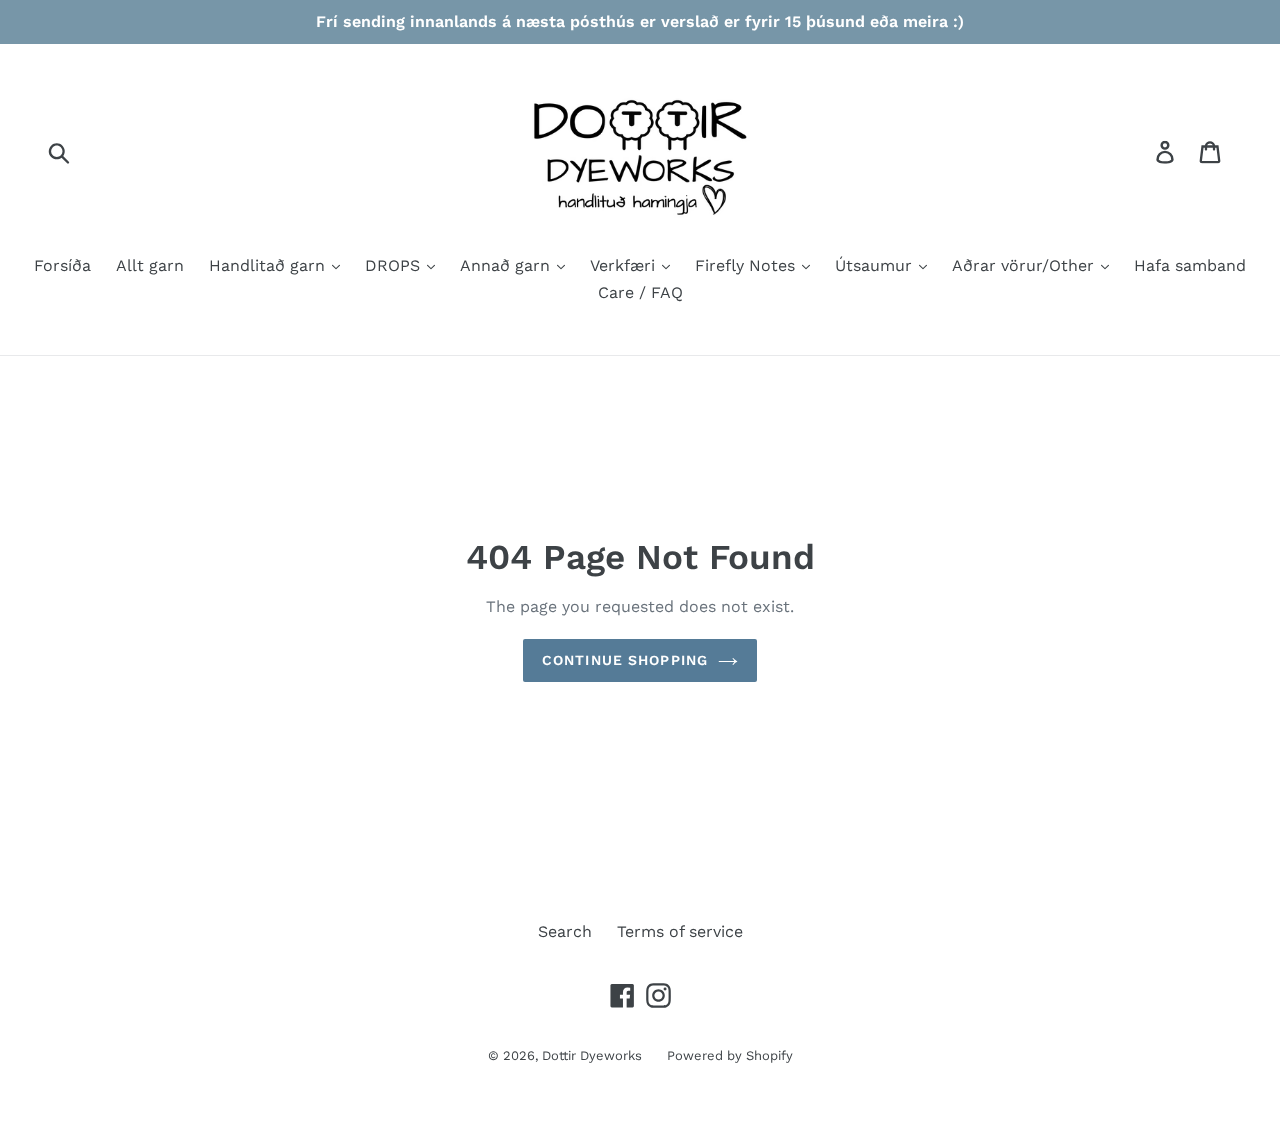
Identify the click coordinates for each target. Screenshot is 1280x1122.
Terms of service (680, 931)
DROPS (395, 265)
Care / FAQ (640, 292)
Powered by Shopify (730, 1055)
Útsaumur (876, 265)
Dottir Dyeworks (592, 1055)
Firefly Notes (747, 265)
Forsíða (62, 265)
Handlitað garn (269, 265)
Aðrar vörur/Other (1025, 265)
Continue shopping (625, 660)
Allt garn (150, 265)
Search (565, 931)
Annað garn (507, 265)
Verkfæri (625, 265)
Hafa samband (1190, 265)
